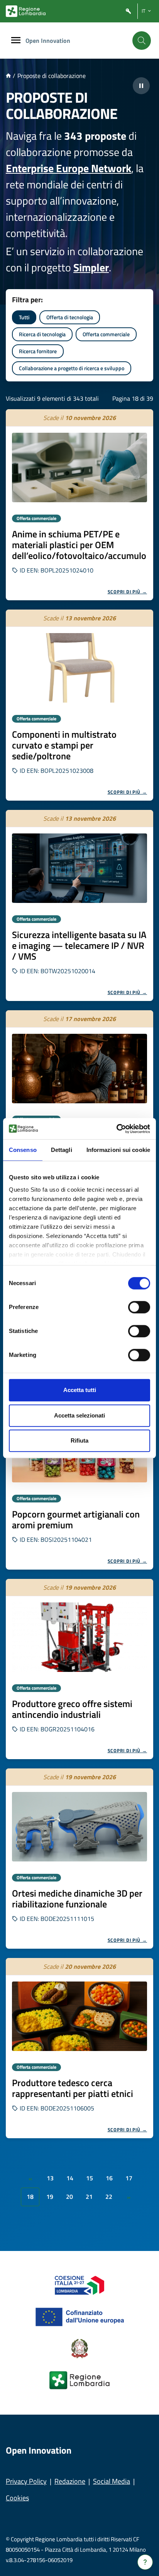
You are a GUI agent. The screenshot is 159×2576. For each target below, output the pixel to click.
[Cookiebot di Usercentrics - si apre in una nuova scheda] (116, 1129)
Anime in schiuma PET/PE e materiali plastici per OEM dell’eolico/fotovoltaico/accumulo (79, 545)
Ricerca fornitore (38, 351)
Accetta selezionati (79, 1415)
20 (69, 2197)
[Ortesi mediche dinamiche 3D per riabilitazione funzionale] (79, 1827)
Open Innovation (48, 41)
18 (30, 2197)
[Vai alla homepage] (8, 76)
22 (109, 2197)
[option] (79, 505)
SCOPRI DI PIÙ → (128, 592)
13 (50, 2178)
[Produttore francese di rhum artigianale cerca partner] (79, 1069)
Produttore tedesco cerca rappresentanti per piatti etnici (73, 2088)
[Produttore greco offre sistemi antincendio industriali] (79, 1637)
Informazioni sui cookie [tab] (118, 1150)
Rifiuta (79, 1440)
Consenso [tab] (23, 1150)
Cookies (17, 2498)
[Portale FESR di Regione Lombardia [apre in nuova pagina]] (80, 2285)
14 (70, 2178)
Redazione (70, 2481)
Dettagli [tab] (62, 1150)
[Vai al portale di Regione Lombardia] (26, 11)
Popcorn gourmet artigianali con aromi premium (76, 1519)
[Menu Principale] (16, 41)
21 (89, 2197)
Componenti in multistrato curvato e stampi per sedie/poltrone (64, 745)
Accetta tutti (80, 1390)
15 (90, 2178)
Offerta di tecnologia (70, 317)
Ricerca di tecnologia (42, 334)
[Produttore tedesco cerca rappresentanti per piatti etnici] (79, 2016)
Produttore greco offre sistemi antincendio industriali (72, 1709)
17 (129, 2178)
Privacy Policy (26, 2481)
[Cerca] (142, 41)
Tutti (24, 317)
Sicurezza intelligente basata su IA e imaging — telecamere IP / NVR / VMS (79, 945)
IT (144, 11)
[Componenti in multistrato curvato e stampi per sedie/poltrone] (79, 668)
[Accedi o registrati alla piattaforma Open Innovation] (129, 11)
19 (50, 2197)
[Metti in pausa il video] (141, 86)
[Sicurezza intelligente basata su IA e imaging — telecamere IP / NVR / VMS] (79, 868)
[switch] (139, 1307)
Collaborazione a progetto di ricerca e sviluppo (72, 368)
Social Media (112, 2481)
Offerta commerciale (106, 334)
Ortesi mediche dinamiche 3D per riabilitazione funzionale (77, 1899)
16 (109, 2178)
